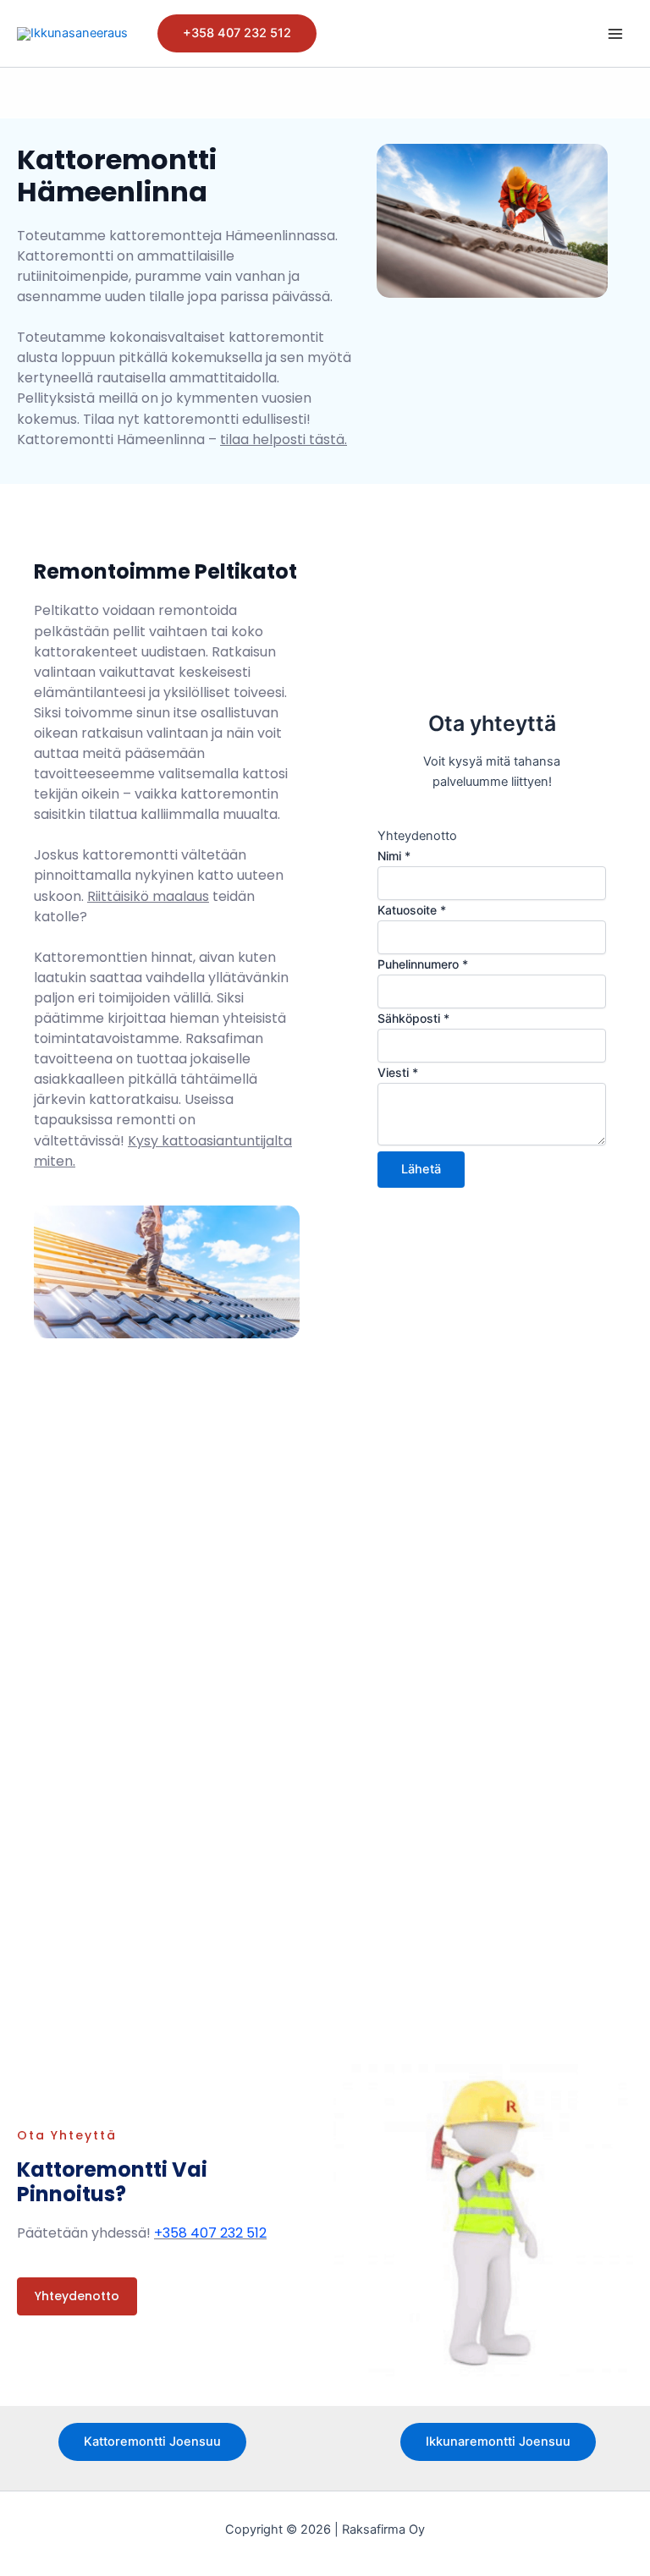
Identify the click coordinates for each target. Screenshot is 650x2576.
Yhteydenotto (77, 2296)
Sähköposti (413, 1018)
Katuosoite (412, 910)
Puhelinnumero (423, 964)
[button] (237, 33)
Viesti (398, 1072)
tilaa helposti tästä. (284, 439)
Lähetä (421, 1169)
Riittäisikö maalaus (148, 896)
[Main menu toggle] (615, 34)
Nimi (394, 856)
